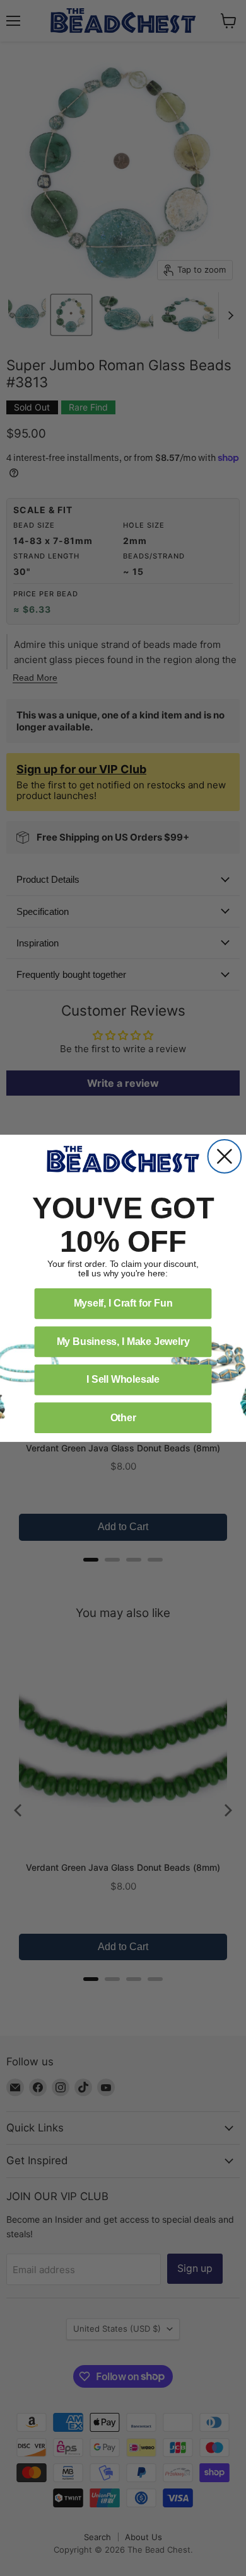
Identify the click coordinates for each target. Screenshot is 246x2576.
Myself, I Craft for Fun (123, 1303)
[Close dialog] (225, 1156)
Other (123, 1417)
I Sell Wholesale (123, 1379)
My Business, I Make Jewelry (123, 1341)
